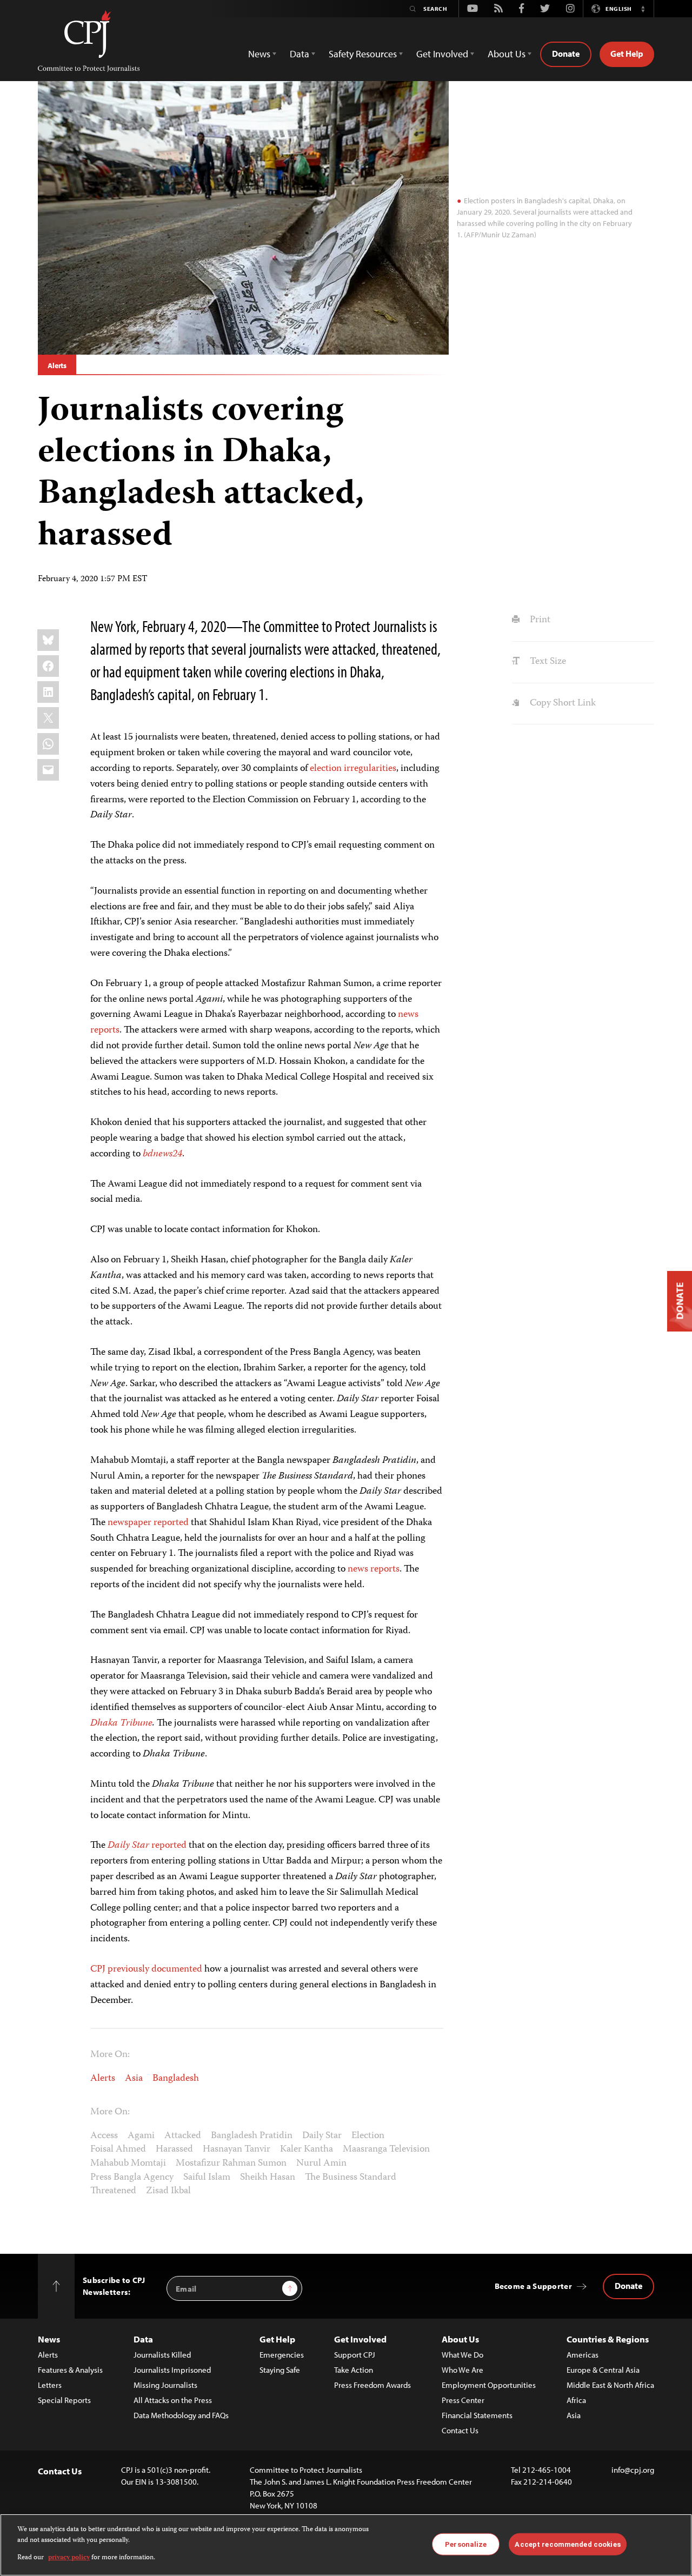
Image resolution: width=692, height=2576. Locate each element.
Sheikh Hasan (268, 2178)
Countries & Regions (608, 2339)
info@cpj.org (633, 2470)
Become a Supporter (533, 2286)
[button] (643, 9)
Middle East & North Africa (610, 2385)
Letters (50, 2385)
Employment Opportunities (489, 2385)
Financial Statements (477, 2415)
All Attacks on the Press (173, 2400)
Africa (576, 2400)
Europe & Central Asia (603, 2370)
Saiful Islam (207, 2178)
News (49, 2339)
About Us (460, 2339)
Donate (566, 54)
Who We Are (463, 2370)
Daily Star (322, 2136)
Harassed (174, 2149)
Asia (134, 2079)
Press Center (463, 2400)
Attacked (183, 2136)
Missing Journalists (165, 2385)
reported (168, 1846)
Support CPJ (355, 2355)
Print (539, 620)
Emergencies (282, 2355)
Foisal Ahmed (118, 2149)
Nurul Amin (321, 2164)
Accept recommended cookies (567, 2544)
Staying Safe (280, 2370)
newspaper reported (149, 1523)
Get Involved (360, 2339)
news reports (374, 1569)
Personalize (466, 2544)
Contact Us (460, 2430)
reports (105, 1030)
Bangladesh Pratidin (252, 2136)
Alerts (57, 365)
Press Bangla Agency (132, 2178)
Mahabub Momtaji (128, 2164)
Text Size (547, 662)
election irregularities (353, 769)
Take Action (354, 2370)
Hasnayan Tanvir (237, 2149)
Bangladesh (176, 2079)
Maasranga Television (386, 2149)
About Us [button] (507, 54)
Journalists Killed (162, 2355)
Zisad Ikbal (168, 2191)
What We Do (463, 2355)
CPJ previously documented (146, 1969)
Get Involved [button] (442, 54)
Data (143, 2339)
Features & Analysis (70, 2370)
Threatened (113, 2191)
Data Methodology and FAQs (181, 2415)
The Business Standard (351, 2178)
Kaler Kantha (307, 2149)
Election (368, 2136)
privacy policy (69, 2558)
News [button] (259, 54)
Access (104, 2136)
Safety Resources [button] (363, 54)
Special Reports (64, 2400)
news (408, 1015)
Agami (141, 2136)
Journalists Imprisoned (172, 2370)
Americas (583, 2355)
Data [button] (300, 54)
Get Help (627, 54)
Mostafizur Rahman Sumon (231, 2164)
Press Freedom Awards (372, 2385)
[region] (346, 2545)
